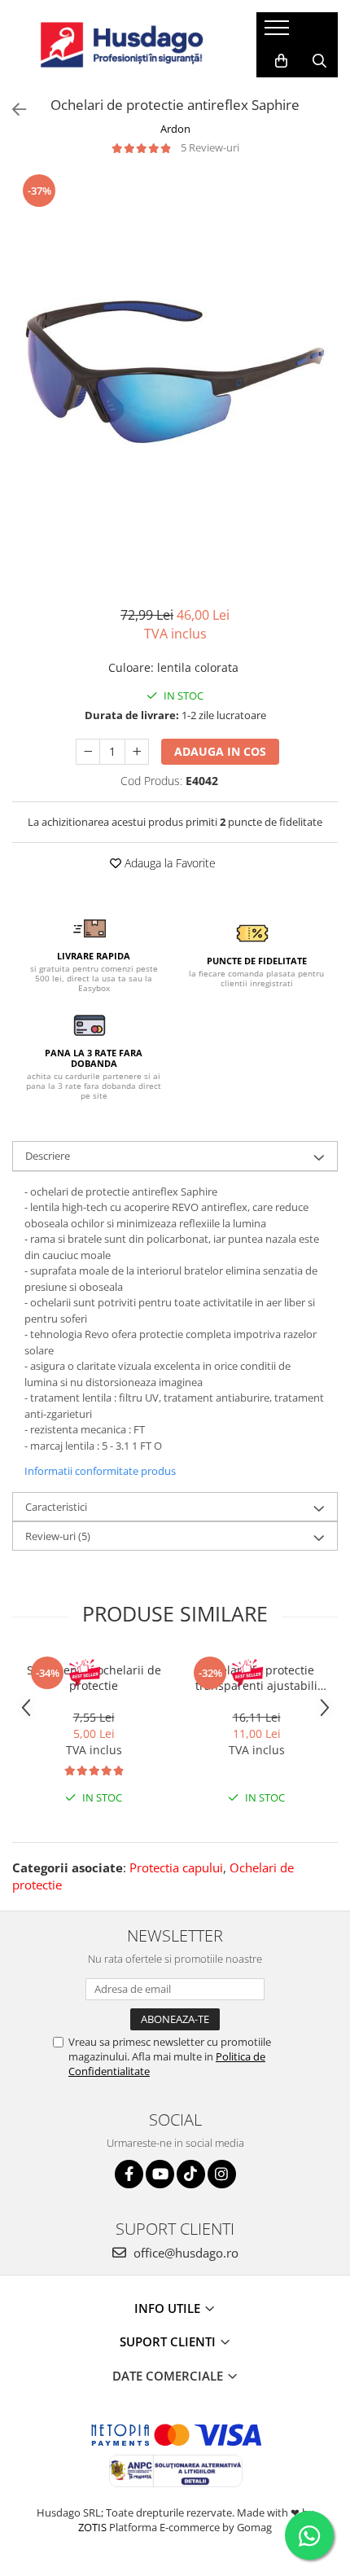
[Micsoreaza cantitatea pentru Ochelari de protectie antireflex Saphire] (88, 752)
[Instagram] (222, 2174)
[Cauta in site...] (319, 61)
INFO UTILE (169, 2308)
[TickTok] (191, 2174)
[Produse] (279, 33)
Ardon (175, 129)
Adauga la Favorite (168, 863)
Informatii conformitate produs (100, 1471)
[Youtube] (160, 2174)
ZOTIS (92, 2527)
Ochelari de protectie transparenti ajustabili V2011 (256, 1678)
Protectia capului (176, 1867)
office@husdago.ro (184, 2253)
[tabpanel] (175, 372)
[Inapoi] (12, 110)
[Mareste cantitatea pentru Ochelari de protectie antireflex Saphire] (137, 752)
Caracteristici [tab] (56, 1507)
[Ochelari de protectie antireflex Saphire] (175, 372)
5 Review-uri (210, 147)
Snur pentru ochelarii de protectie (94, 1678)
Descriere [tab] (48, 1156)
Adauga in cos (220, 751)
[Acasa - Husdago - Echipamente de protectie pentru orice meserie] (122, 45)
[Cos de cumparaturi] (281, 61)
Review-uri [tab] (58, 1536)
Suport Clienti (169, 2341)
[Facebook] (129, 2174)
